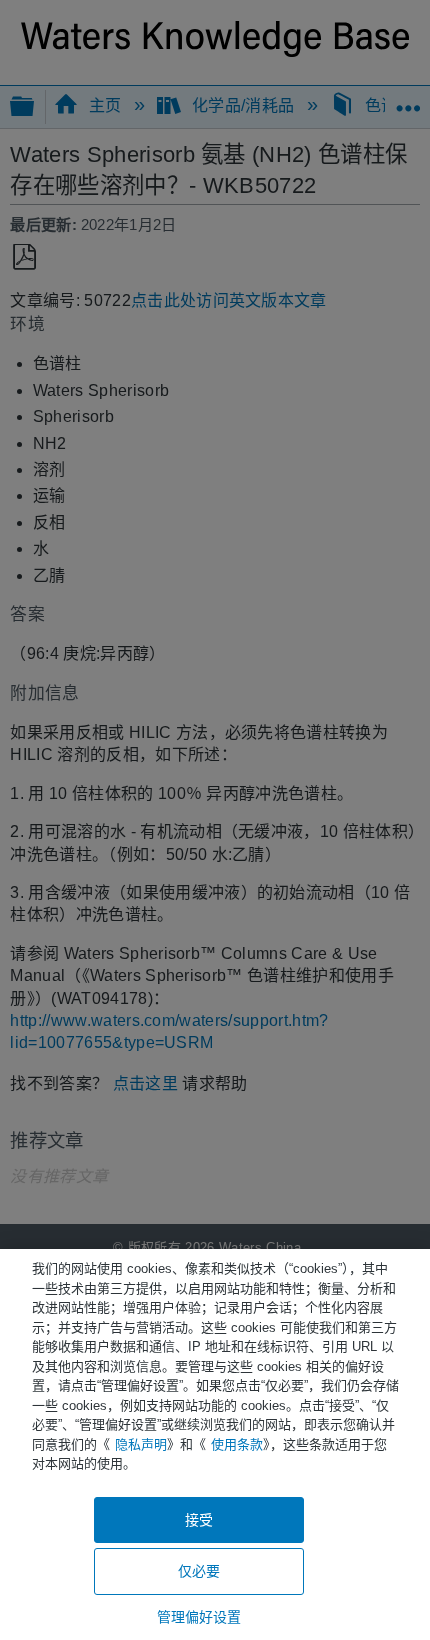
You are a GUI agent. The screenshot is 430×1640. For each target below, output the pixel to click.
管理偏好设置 (199, 1617)
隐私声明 (141, 1444)
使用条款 (237, 1444)
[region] (215, 1444)
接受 (199, 1520)
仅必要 (199, 1571)
